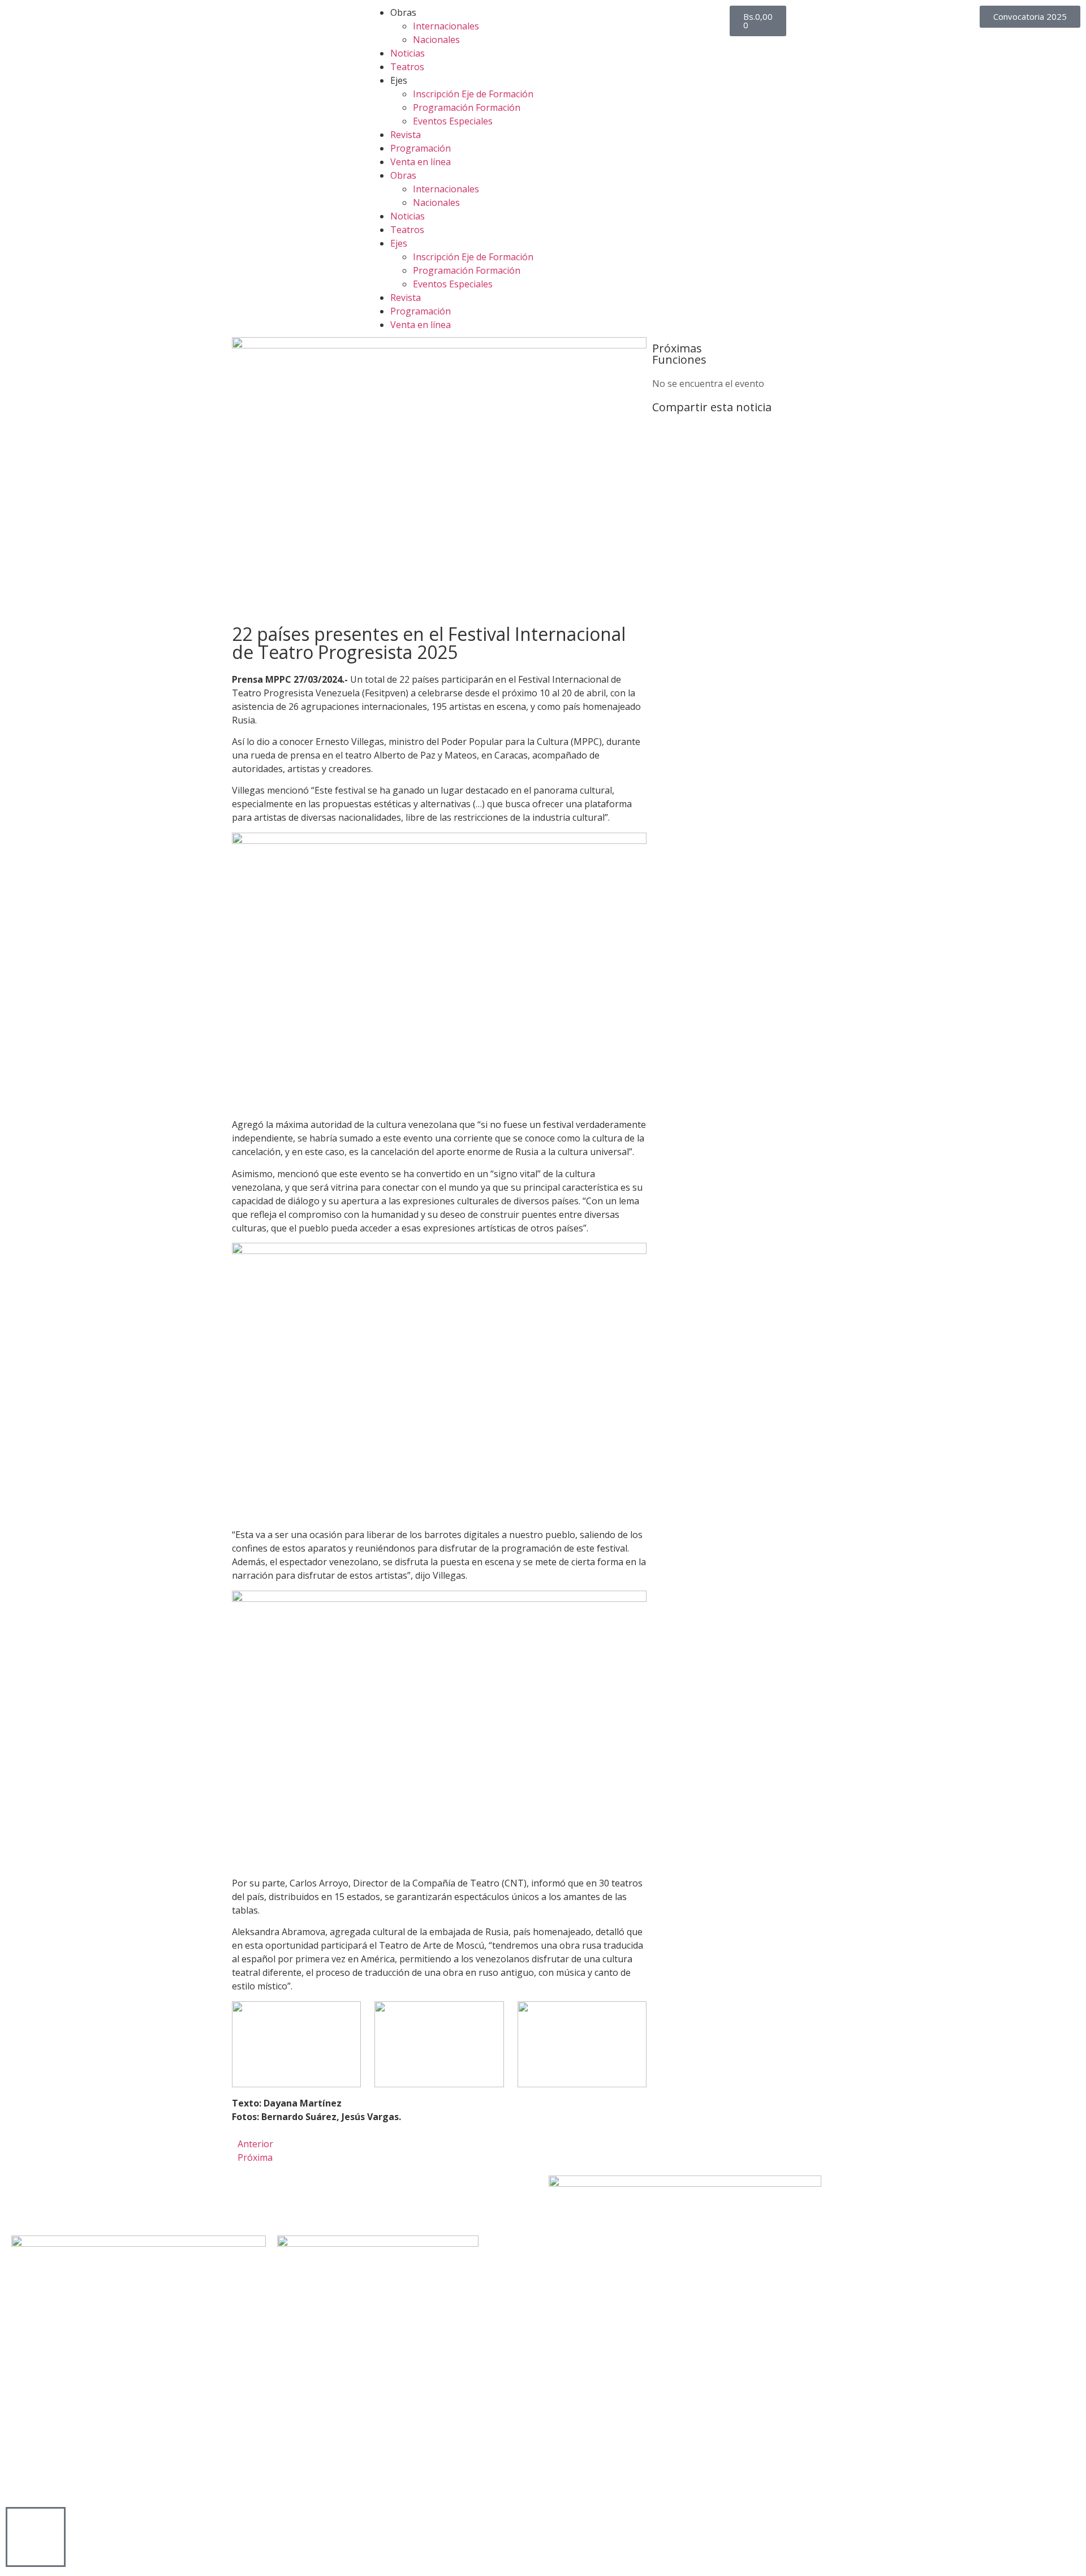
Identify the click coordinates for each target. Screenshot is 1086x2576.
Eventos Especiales (453, 121)
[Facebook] (20, 2201)
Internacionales (446, 26)
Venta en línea (421, 162)
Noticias (408, 53)
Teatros (407, 67)
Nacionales (436, 40)
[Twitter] (50, 2201)
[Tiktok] (111, 2201)
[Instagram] (81, 2201)
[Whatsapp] (142, 2201)
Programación (421, 148)
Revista (406, 135)
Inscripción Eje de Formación (473, 94)
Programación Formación (467, 107)
